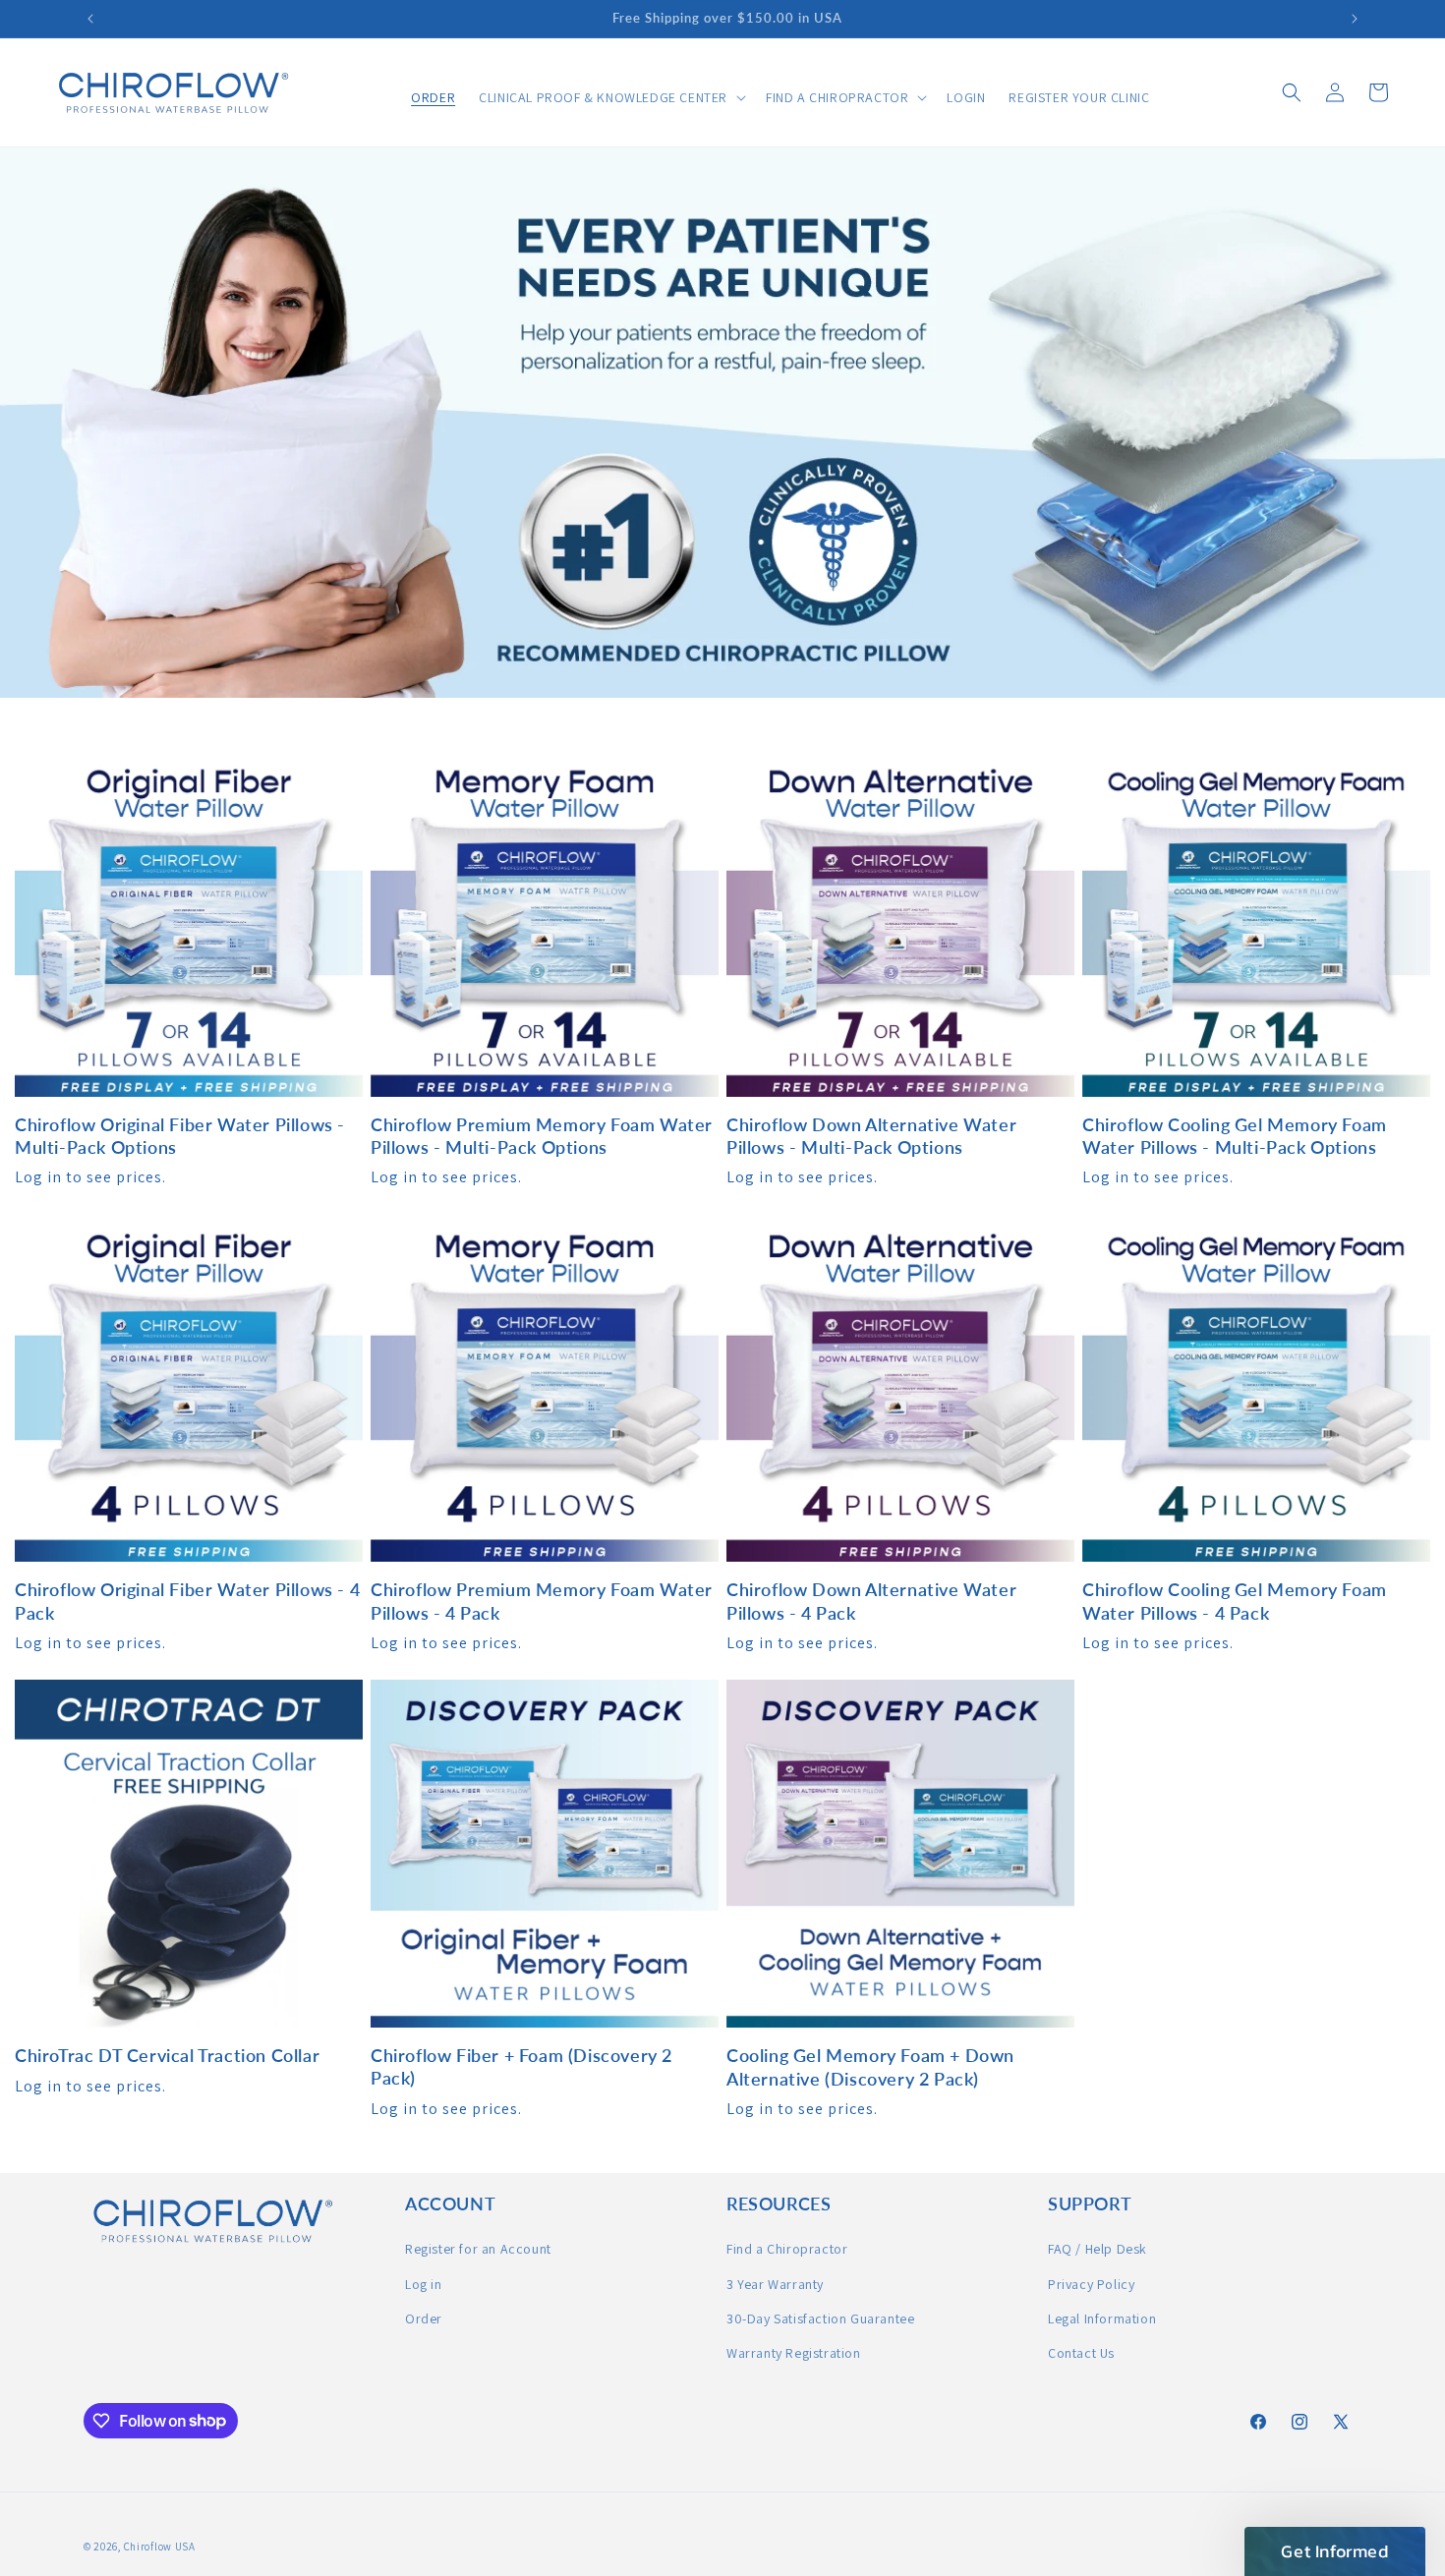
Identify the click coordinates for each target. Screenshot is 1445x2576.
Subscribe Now (722, 1376)
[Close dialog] (919, 1126)
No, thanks (722, 1478)
